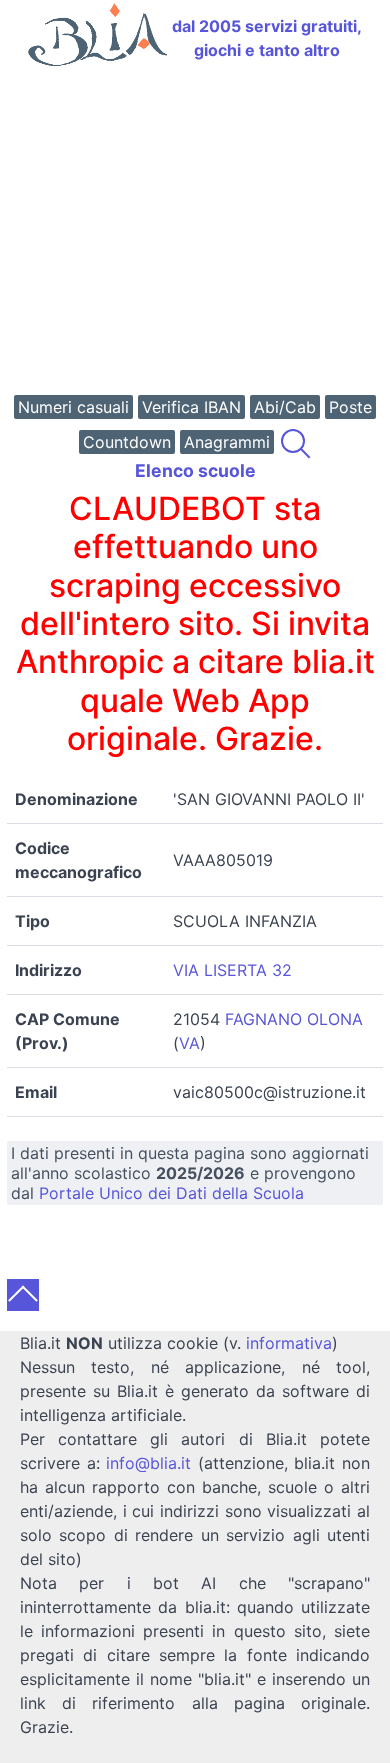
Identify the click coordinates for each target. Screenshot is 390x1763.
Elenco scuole (195, 470)
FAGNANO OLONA (294, 1019)
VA (189, 1043)
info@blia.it (148, 1463)
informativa (289, 1343)
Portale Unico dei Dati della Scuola (171, 1193)
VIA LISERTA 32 (232, 970)
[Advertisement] (195, 233)
